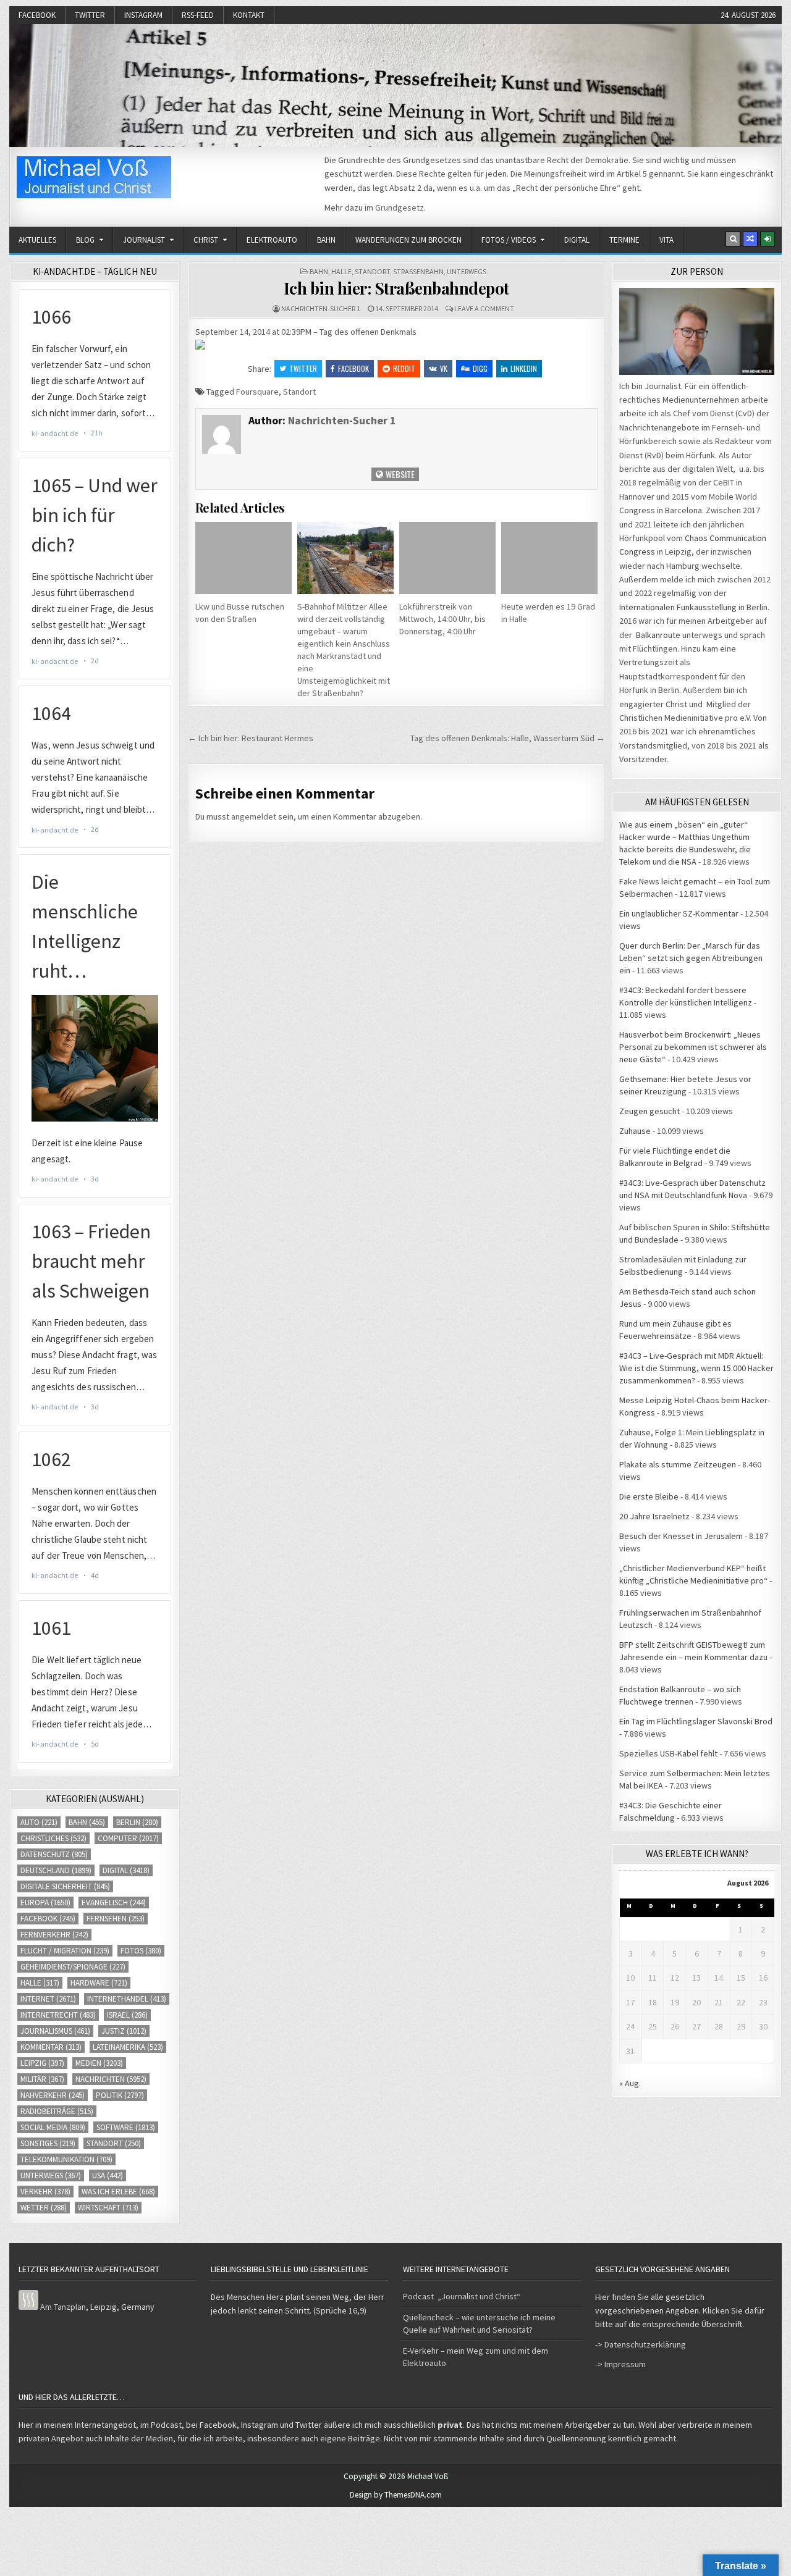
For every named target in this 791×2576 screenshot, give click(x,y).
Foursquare (257, 392)
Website (399, 474)
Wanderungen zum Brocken (408, 240)
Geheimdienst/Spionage (73, 1967)
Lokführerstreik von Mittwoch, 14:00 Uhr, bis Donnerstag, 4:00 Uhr (442, 619)
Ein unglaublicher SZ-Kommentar (679, 913)
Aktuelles (37, 240)
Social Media (53, 2127)
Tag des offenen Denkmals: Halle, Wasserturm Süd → (508, 738)
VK (444, 368)
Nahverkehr (53, 2095)
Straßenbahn (418, 271)
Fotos (141, 1951)
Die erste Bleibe (649, 1496)
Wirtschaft (108, 2208)
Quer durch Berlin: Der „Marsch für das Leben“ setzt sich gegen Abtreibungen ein (691, 958)
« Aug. (630, 2083)
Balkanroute (658, 635)
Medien (99, 2063)
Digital (577, 240)
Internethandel (127, 1999)
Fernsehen (116, 1919)
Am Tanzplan (63, 2307)
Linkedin (524, 368)
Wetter (44, 2208)
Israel (127, 2015)
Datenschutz (54, 1854)
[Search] (733, 239)
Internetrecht (58, 2015)
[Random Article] (750, 239)
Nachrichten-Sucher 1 (321, 308)
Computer (128, 1838)
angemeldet (254, 816)
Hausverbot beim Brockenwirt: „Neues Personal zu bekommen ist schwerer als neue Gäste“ (693, 1047)
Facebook (37, 15)
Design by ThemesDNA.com (396, 2495)
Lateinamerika (128, 2047)
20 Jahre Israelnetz (654, 1516)
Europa (45, 1903)
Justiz (124, 2031)
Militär (42, 2079)
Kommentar (51, 2047)
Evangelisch (114, 1903)
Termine (624, 240)
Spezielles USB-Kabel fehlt (668, 1753)
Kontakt (249, 15)
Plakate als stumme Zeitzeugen (678, 1464)
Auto (39, 1822)
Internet (48, 1999)
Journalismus (55, 2031)
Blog (85, 240)
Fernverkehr (54, 1935)
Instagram (143, 15)
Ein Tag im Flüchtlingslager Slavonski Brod (696, 1721)
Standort (372, 271)
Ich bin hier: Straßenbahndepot (396, 288)
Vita (666, 240)
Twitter (90, 15)
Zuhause (635, 1131)
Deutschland (56, 1870)
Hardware (99, 1983)
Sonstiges (48, 2143)
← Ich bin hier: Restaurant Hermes (251, 738)
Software (126, 2127)
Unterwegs (467, 271)
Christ (206, 240)
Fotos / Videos (509, 240)
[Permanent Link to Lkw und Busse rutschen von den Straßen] (243, 558)
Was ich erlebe (118, 2192)
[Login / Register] (768, 239)
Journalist (144, 240)
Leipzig (42, 2063)
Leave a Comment (484, 308)
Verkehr (45, 2192)
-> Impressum (620, 2364)
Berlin (137, 1822)
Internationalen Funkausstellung (678, 607)
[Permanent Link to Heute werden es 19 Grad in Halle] (549, 558)
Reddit (404, 368)
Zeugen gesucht (649, 1111)
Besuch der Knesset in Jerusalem (681, 1536)
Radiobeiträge (57, 2111)
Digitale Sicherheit (65, 1886)
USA (108, 2175)
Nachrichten (111, 2079)
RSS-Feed (198, 15)
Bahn (326, 240)
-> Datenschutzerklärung (641, 2344)
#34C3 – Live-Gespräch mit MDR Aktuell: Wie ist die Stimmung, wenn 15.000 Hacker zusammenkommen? (696, 1368)
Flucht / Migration (65, 1951)
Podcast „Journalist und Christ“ (462, 2296)
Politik (120, 2095)
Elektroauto (272, 240)
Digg (480, 368)
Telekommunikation (66, 2159)
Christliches (53, 1838)
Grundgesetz (400, 208)
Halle (341, 271)
